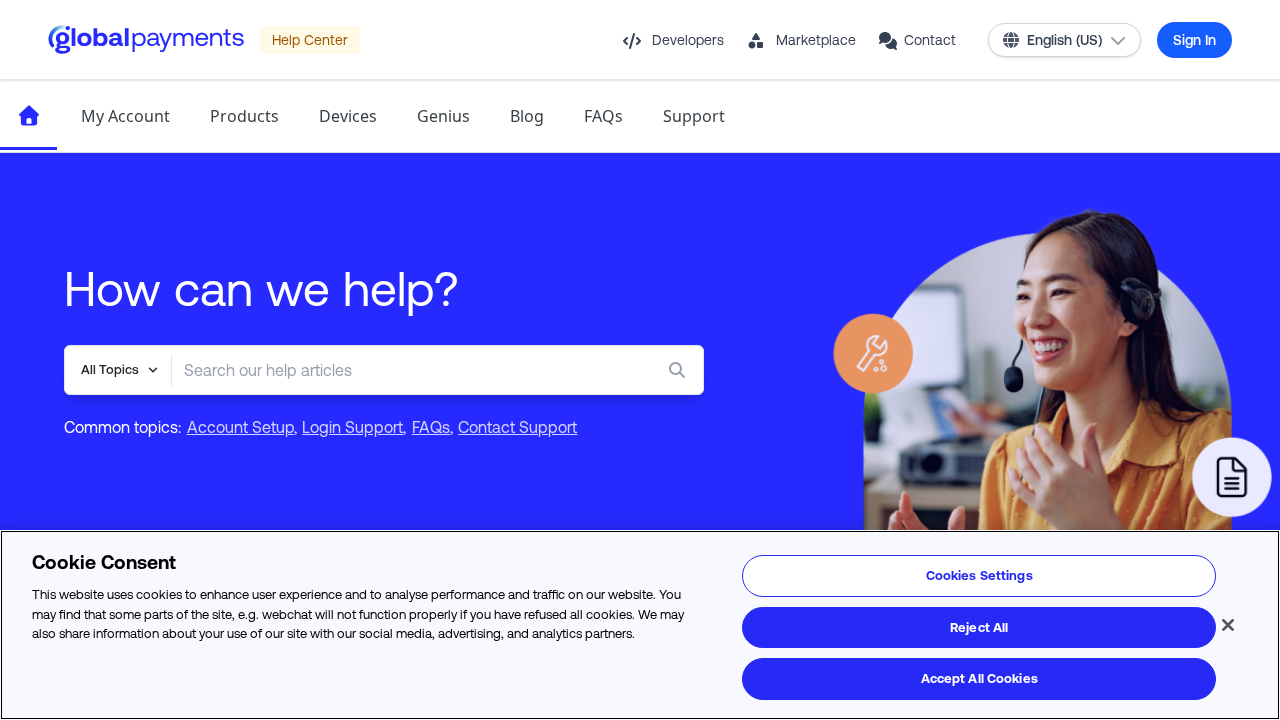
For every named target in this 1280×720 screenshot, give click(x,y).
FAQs (603, 116)
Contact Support (517, 427)
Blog (527, 116)
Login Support (352, 427)
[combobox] (397, 370)
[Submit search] (681, 370)
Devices (348, 116)
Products (244, 116)
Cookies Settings (979, 575)
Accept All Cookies (979, 678)
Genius (443, 116)
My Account (125, 116)
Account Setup (240, 427)
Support (694, 116)
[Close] (1228, 625)
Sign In (1194, 40)
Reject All (979, 627)
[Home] (28, 116)
